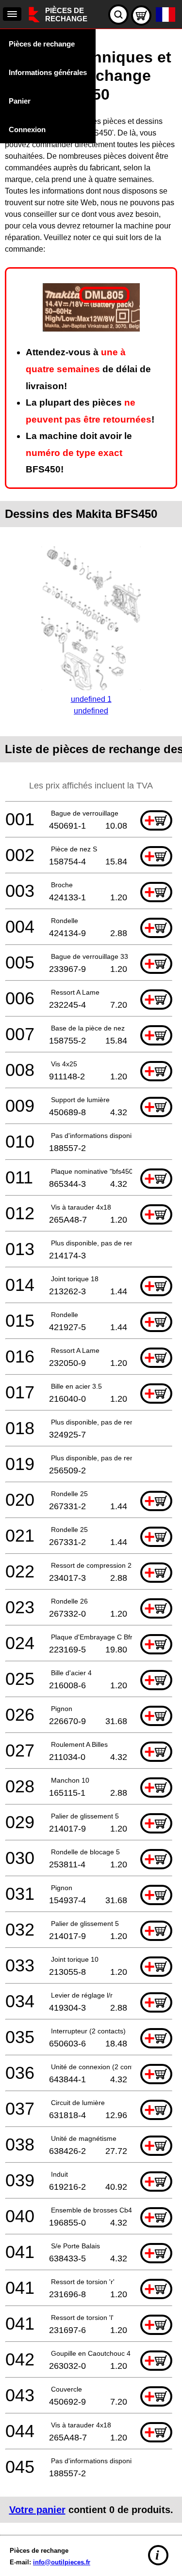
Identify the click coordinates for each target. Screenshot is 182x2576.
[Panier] (141, 15)
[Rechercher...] (118, 15)
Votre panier (37, 2510)
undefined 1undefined (91, 705)
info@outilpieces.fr (62, 2562)
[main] (91, 1280)
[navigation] (12, 14)
